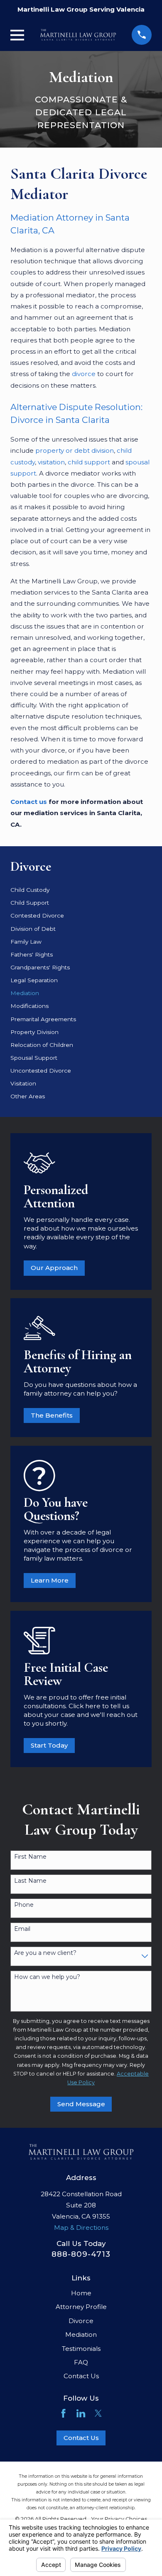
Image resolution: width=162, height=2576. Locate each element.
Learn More (50, 1580)
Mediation (81, 2334)
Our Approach (54, 1268)
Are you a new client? (45, 1953)
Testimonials (81, 2349)
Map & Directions (81, 2228)
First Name (30, 1857)
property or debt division (75, 450)
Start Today (49, 1745)
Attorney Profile (81, 2307)
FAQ (81, 2362)
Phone (24, 1905)
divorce (84, 374)
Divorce (81, 2321)
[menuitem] (81, 890)
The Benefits (52, 1415)
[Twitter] (98, 2413)
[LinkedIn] (81, 2413)
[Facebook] (63, 2413)
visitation (51, 462)
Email (22, 1929)
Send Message (81, 2104)
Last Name (30, 1881)
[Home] (78, 35)
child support (89, 462)
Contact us (29, 802)
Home (81, 2293)
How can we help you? (47, 1977)
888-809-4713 (81, 2254)
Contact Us (81, 2376)
